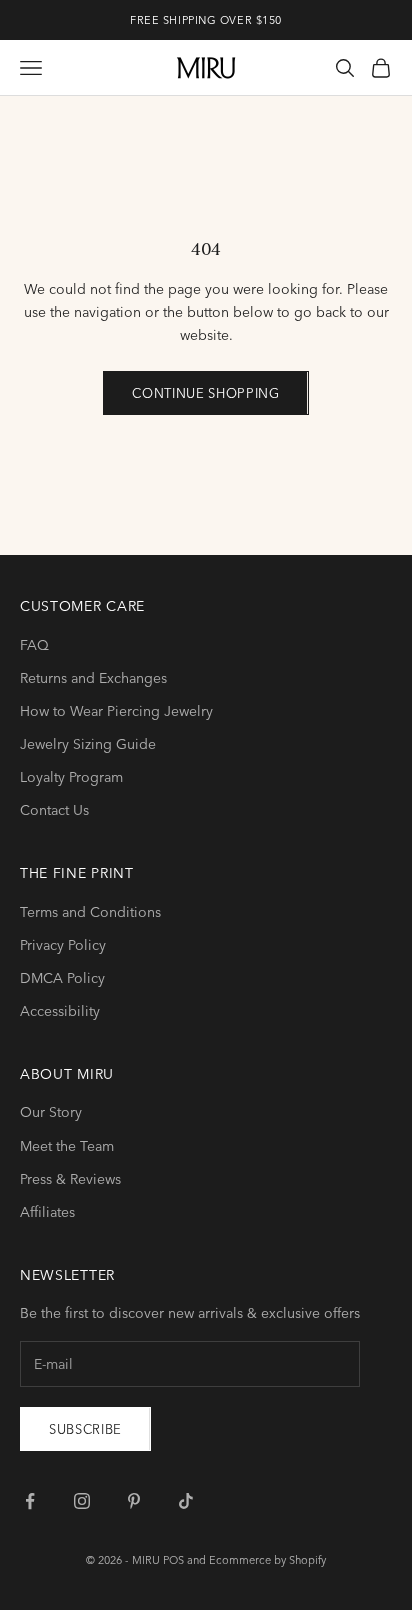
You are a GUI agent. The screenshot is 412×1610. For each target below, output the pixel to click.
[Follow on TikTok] (186, 1501)
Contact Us (54, 810)
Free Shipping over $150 (206, 20)
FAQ (34, 645)
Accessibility (60, 1011)
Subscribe (85, 1429)
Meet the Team (67, 1146)
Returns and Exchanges (93, 678)
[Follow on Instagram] (82, 1501)
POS (173, 1560)
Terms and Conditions (90, 912)
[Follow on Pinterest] (134, 1501)
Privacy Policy (63, 945)
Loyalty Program (71, 777)
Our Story (51, 1112)
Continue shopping (205, 393)
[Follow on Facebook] (30, 1501)
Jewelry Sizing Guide (88, 744)
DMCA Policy (62, 978)
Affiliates (47, 1212)
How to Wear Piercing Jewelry (116, 711)
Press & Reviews (70, 1179)
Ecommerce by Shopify (267, 1560)
